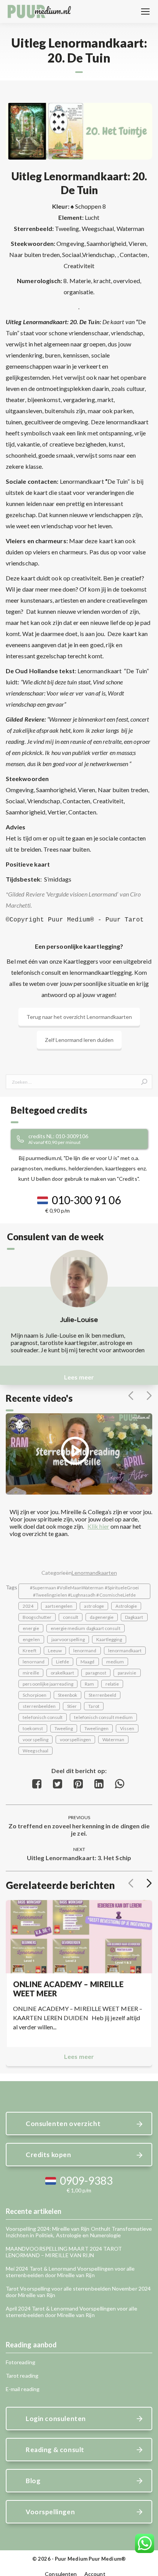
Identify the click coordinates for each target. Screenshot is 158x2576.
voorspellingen (75, 1740)
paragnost (96, 1673)
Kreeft (29, 1651)
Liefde (63, 1662)
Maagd (87, 1662)
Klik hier (98, 1526)
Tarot (94, 1706)
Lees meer (79, 1377)
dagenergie (102, 1617)
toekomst (33, 1728)
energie (31, 1628)
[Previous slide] (131, 1396)
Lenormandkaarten (94, 1573)
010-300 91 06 (86, 1200)
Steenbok (67, 1695)
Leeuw (55, 1651)
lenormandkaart (125, 1651)
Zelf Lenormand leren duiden (79, 1040)
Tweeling (64, 1728)
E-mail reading (23, 2389)
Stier (72, 1706)
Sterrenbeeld (102, 1695)
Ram (89, 1684)
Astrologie (126, 1606)
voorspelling (35, 1740)
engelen (31, 1639)
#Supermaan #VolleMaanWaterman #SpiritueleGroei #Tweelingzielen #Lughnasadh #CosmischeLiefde (85, 1591)
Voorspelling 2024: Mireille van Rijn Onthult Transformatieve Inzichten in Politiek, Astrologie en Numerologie (79, 2232)
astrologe (94, 1606)
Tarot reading (22, 2376)
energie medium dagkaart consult (86, 1628)
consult (71, 1617)
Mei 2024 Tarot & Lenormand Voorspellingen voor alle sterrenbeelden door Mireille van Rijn (70, 2272)
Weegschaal (35, 1751)
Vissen (127, 1728)
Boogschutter (37, 1617)
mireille (31, 1673)
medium (115, 1662)
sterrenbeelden (39, 1706)
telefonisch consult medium (103, 1717)
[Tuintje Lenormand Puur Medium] (79, 131)
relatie (112, 1684)
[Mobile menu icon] (145, 12)
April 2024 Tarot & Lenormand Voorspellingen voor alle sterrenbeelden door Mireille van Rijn (72, 2312)
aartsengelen (59, 1606)
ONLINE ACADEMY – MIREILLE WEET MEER (68, 1989)
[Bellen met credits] (88, 1139)
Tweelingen (96, 1728)
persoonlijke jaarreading (48, 1684)
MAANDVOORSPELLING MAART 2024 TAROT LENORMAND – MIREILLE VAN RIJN (64, 2252)
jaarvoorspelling (68, 1639)
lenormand (85, 1651)
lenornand (34, 1662)
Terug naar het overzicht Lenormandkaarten (79, 1017)
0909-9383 (86, 2180)
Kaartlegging (109, 1639)
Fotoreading (21, 2362)
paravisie (127, 1673)
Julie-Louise (79, 1320)
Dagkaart (134, 1617)
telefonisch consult (43, 1717)
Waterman (113, 1740)
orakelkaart (63, 1673)
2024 (28, 1606)
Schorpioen (35, 1695)
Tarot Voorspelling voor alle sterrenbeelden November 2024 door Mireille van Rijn (78, 2292)
